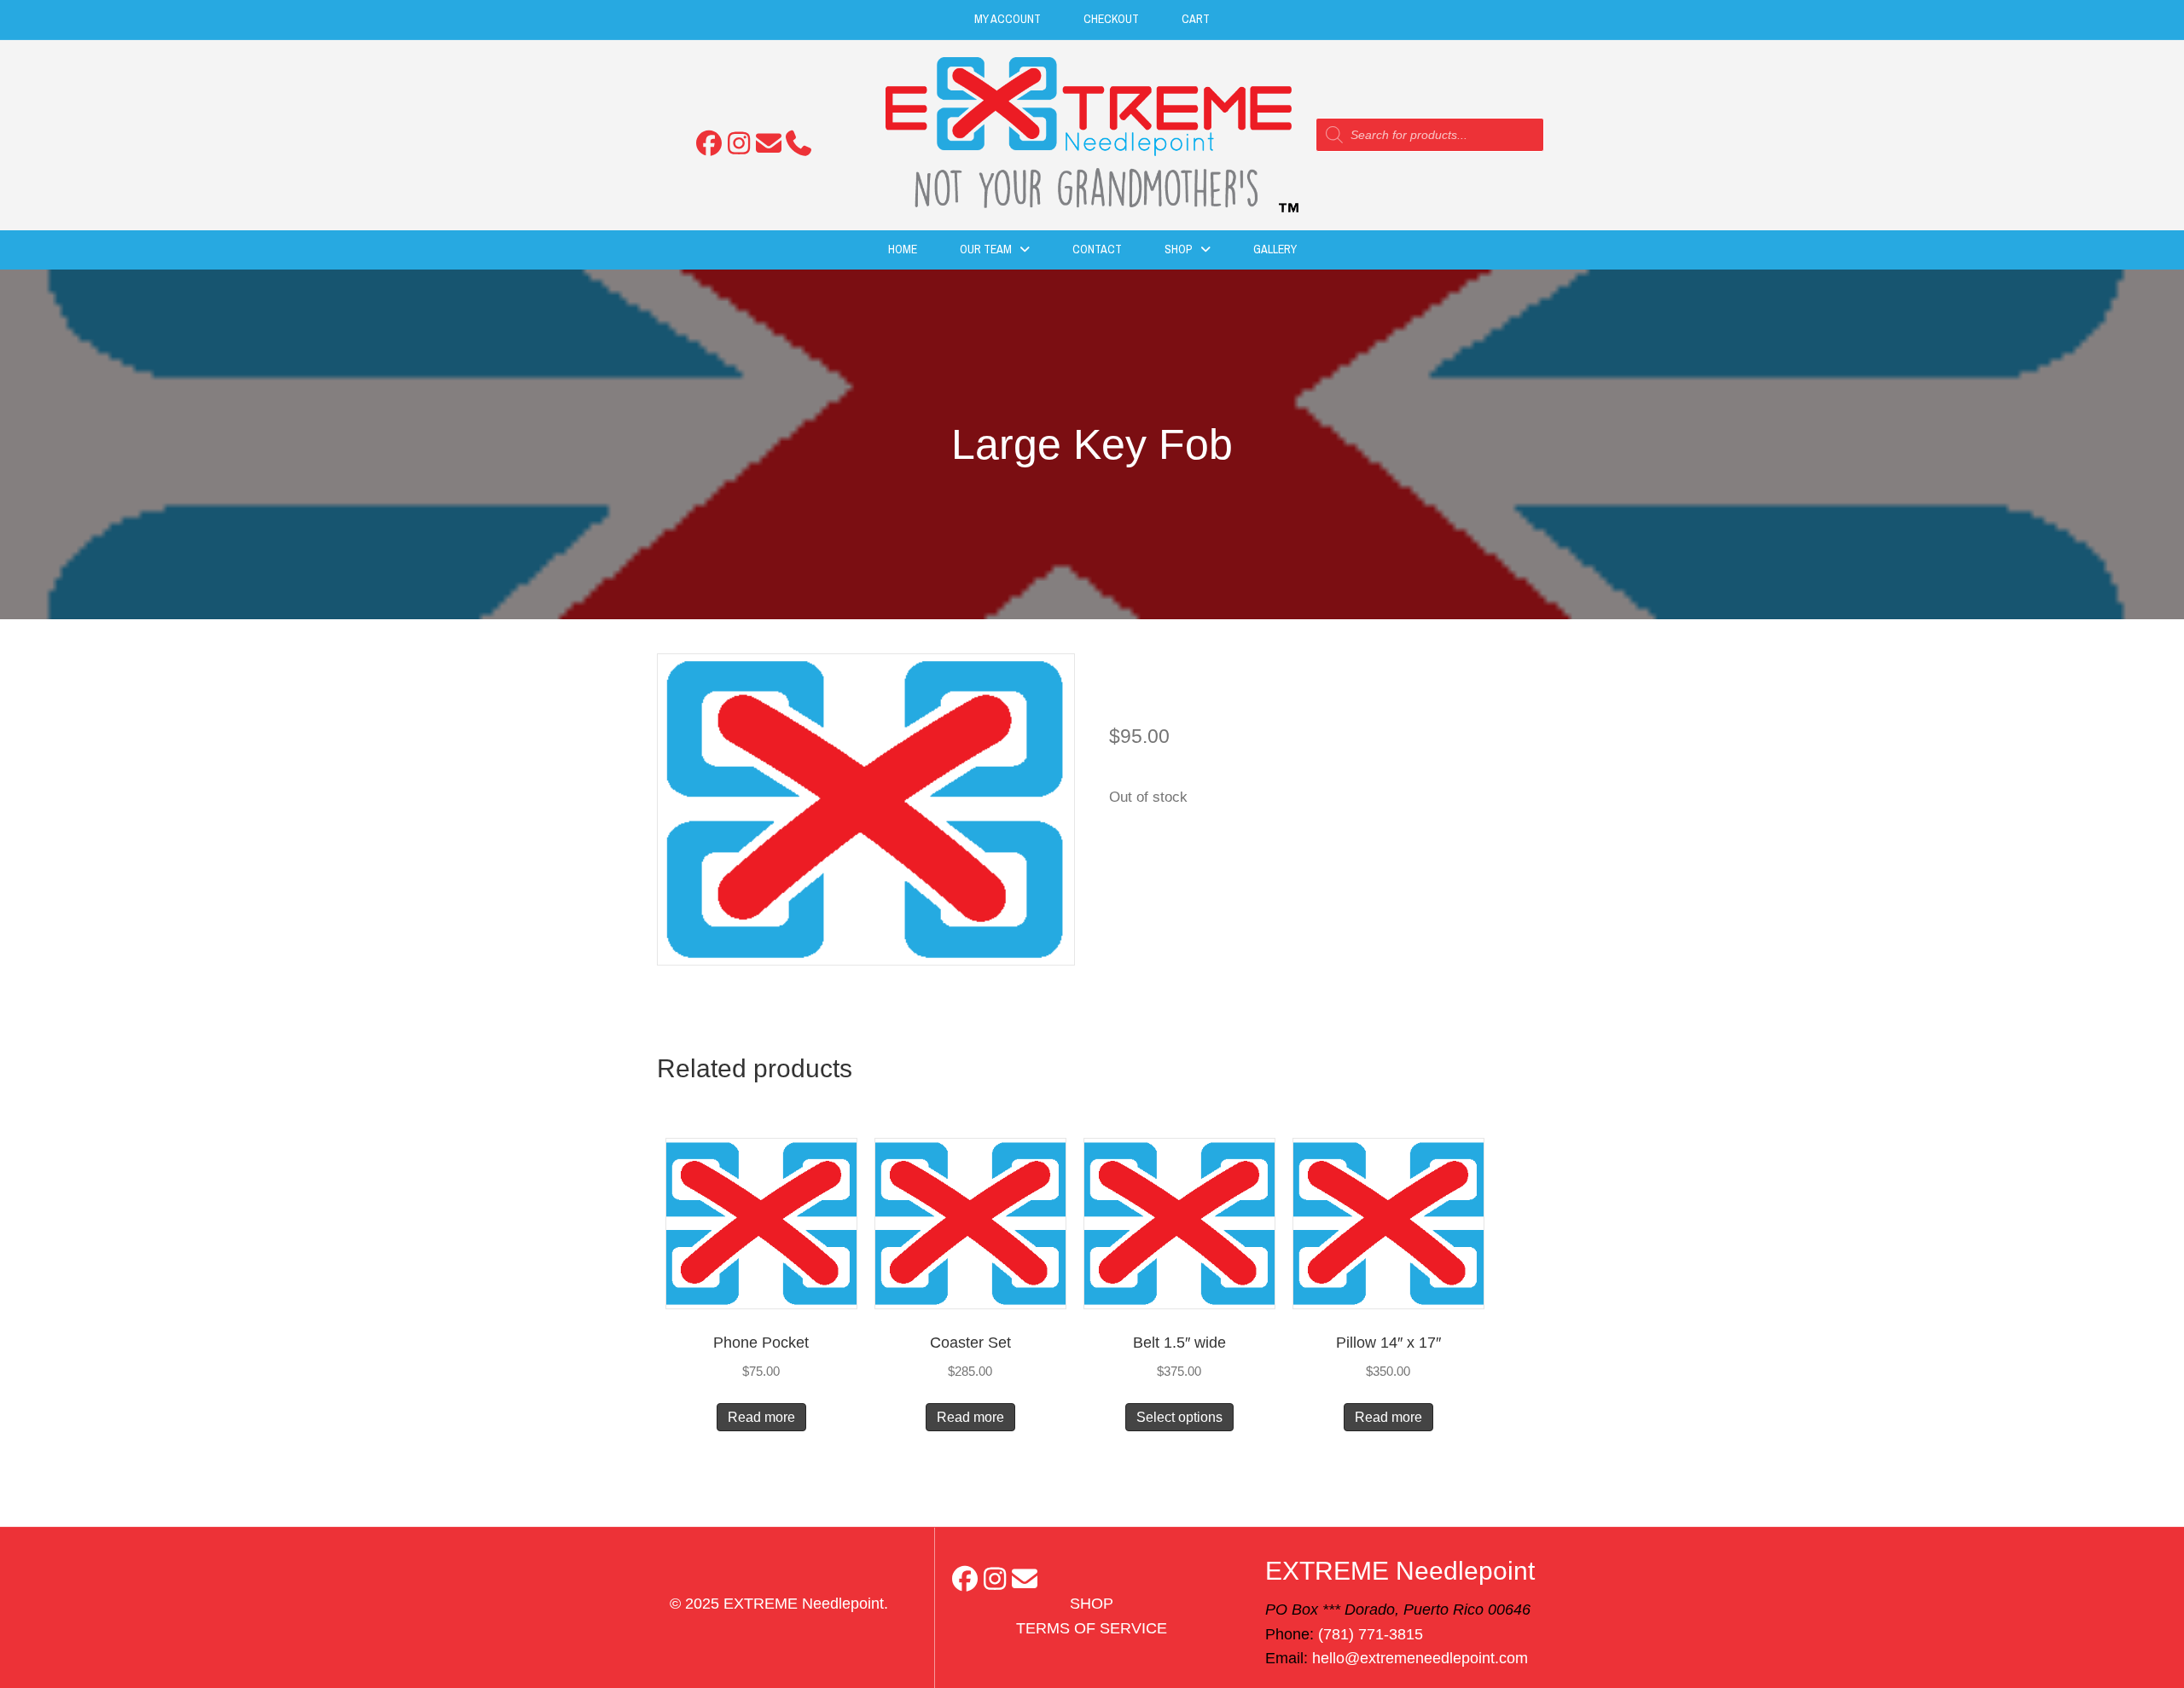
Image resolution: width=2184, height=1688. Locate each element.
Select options (1179, 1417)
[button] (709, 143)
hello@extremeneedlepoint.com (1420, 1658)
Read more (761, 1417)
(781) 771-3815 (1371, 1634)
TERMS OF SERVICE (1092, 1628)
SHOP (1092, 1604)
